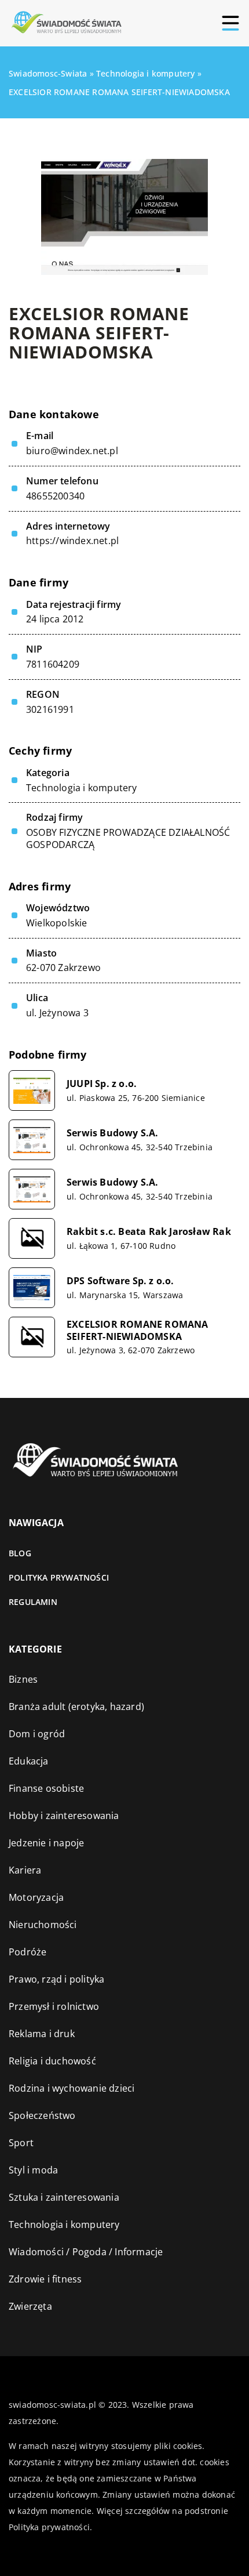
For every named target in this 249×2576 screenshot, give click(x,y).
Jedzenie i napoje (46, 1843)
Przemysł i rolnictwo (54, 2006)
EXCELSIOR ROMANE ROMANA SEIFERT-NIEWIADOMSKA (138, 1331)
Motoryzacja (36, 1897)
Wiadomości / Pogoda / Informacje (86, 2252)
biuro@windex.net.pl (72, 451)
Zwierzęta (30, 2306)
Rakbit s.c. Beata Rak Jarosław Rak (149, 1232)
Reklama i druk (42, 2034)
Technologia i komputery (82, 788)
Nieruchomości (43, 1925)
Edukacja (29, 1761)
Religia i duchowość (52, 2061)
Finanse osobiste (46, 1788)
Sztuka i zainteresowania (64, 2197)
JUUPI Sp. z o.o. (102, 1084)
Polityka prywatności (59, 1577)
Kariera (25, 1870)
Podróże (28, 1952)
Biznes (23, 1679)
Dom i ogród (37, 1734)
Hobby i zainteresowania (64, 1816)
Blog (20, 1553)
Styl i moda (33, 2170)
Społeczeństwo (42, 2115)
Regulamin (33, 1602)
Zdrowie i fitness (45, 2279)
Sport (21, 2143)
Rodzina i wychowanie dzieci (72, 2088)
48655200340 (55, 496)
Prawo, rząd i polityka (56, 1979)
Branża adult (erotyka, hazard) (76, 1707)
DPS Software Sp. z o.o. (120, 1281)
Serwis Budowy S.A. (113, 1133)
